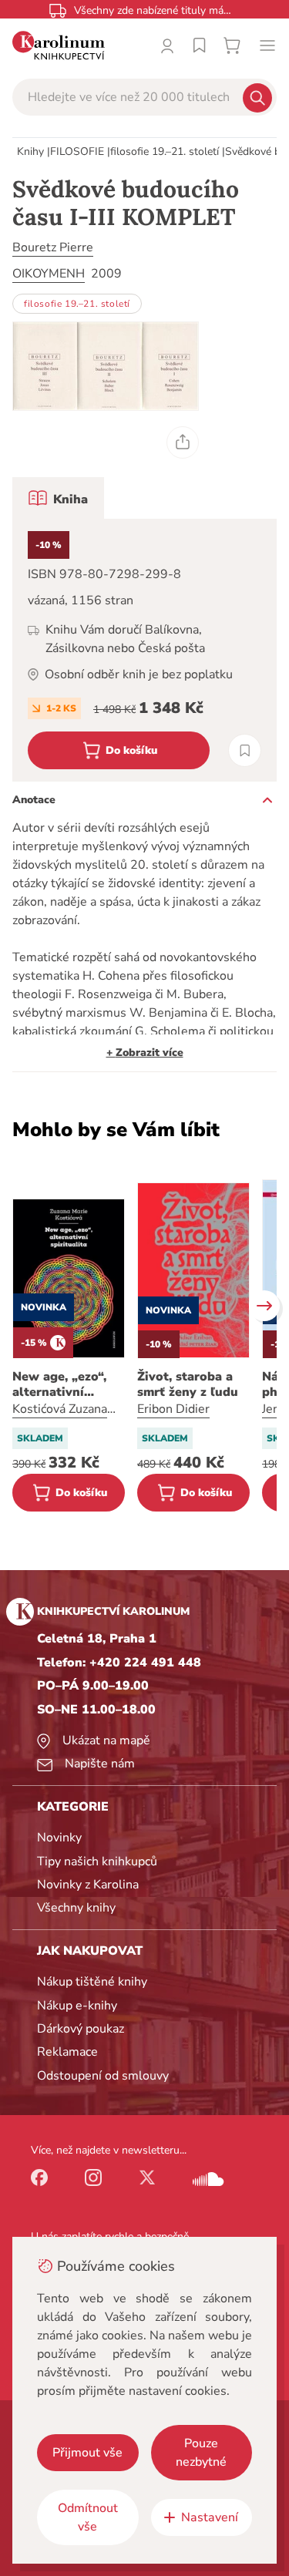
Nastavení (210, 2517)
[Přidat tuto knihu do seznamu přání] (245, 750)
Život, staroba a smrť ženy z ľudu (188, 1384)
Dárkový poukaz (81, 2029)
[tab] (58, 498)
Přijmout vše (87, 2453)
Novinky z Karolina (88, 1885)
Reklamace (67, 2052)
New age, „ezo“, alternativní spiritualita (59, 1384)
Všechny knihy (76, 1908)
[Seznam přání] (200, 45)
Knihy (30, 151)
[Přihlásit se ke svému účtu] (167, 45)
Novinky (59, 1838)
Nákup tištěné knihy (92, 1982)
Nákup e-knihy (77, 2006)
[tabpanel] (144, 650)
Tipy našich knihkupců (97, 1861)
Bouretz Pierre (53, 247)
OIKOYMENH (49, 274)
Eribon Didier (173, 1409)
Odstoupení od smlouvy (103, 2076)
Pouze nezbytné (201, 2453)
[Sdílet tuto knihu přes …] (183, 442)
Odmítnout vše (88, 2517)
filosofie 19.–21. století (165, 151)
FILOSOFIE (77, 151)
